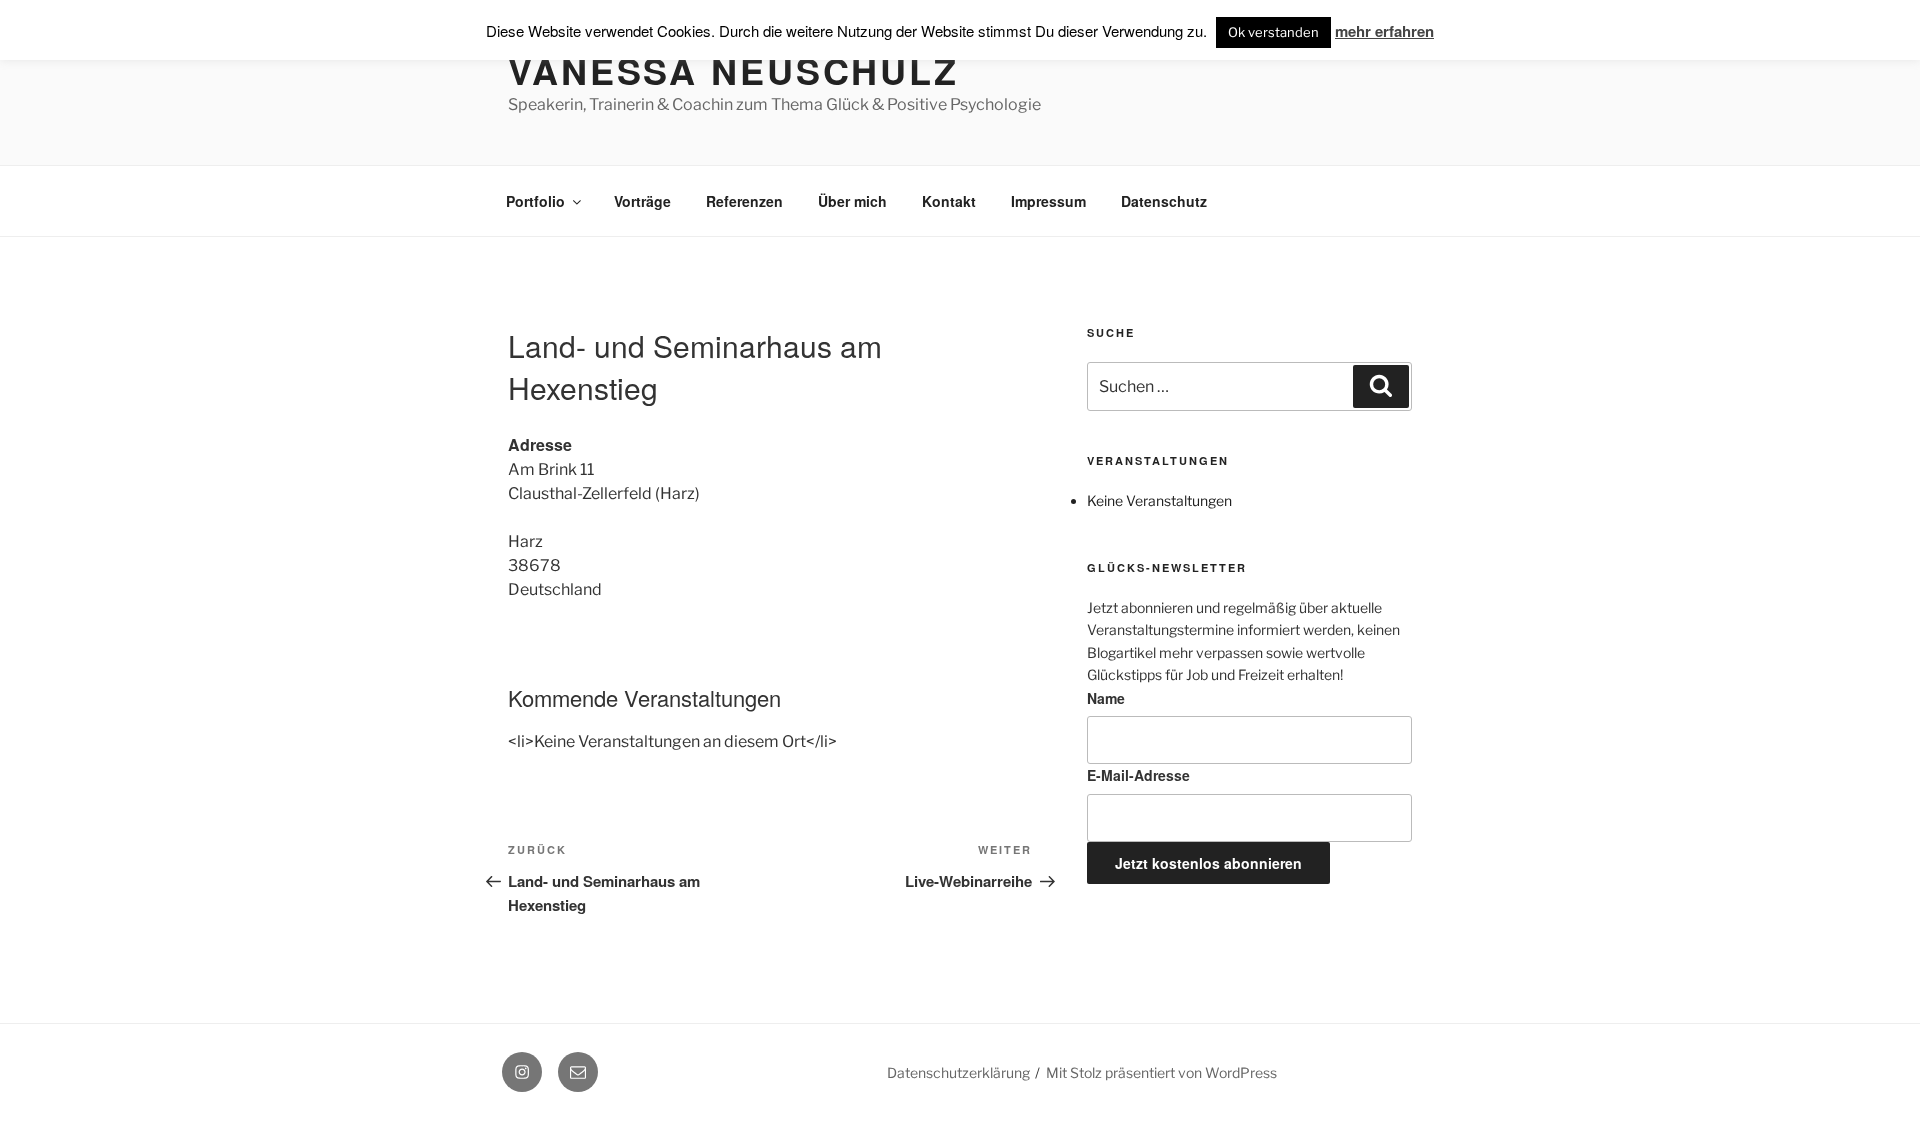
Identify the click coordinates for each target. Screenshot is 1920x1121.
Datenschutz (1164, 201)
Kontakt (949, 201)
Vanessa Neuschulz (733, 70)
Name (1106, 698)
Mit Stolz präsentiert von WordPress (1161, 1072)
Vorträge (642, 201)
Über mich (852, 201)
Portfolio (535, 201)
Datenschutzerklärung (958, 1072)
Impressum (1048, 201)
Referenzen (744, 201)
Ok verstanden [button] (1273, 32)
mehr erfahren (1384, 31)
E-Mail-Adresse (1138, 775)
